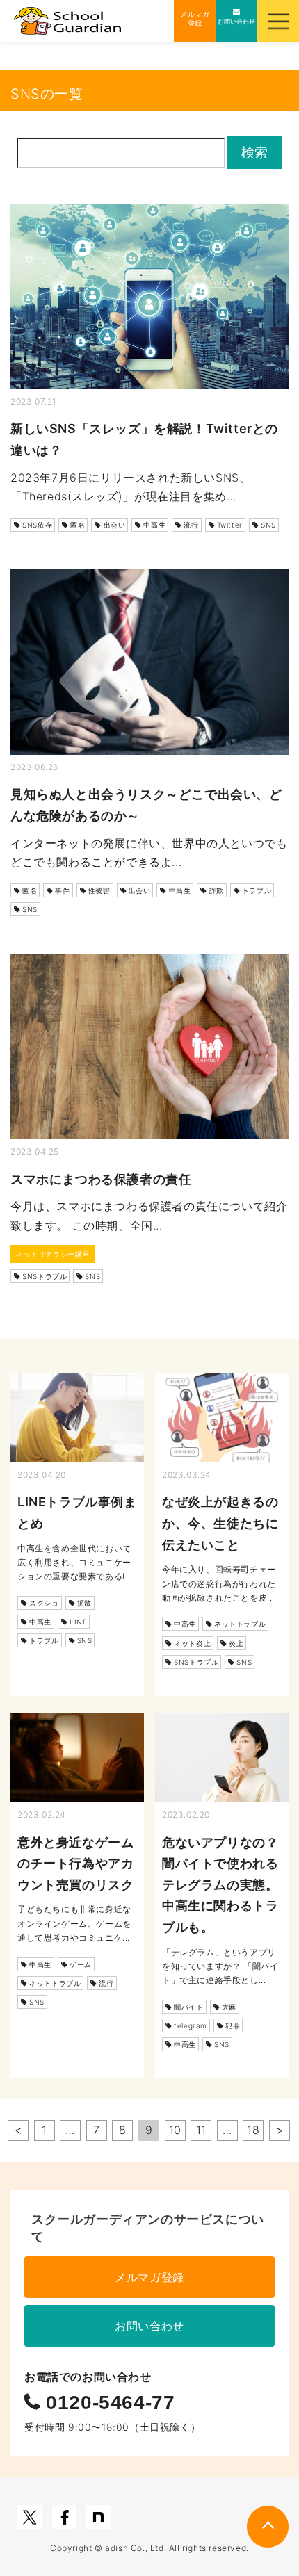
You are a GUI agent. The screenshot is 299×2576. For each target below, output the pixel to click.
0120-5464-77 (108, 2403)
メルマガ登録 (149, 2277)
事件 (62, 890)
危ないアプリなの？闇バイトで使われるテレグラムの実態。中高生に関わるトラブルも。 (220, 1885)
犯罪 (233, 2025)
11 (201, 2130)
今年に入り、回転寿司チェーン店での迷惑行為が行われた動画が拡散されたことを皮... (219, 1583)
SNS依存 (37, 525)
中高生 (154, 525)
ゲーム (81, 1964)
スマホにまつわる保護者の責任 (101, 1179)
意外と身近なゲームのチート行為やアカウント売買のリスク (75, 1864)
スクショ (44, 1603)
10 (175, 2130)
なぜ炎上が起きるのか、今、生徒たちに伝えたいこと (220, 1523)
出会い (115, 525)
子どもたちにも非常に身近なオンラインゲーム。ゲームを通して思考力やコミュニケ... (74, 1923)
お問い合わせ (149, 2326)
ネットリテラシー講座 (53, 1254)
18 (253, 2130)
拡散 (84, 1603)
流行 (191, 525)
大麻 (229, 2007)
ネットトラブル (240, 1624)
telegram (191, 2025)
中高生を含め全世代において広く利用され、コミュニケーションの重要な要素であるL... (76, 1563)
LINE (78, 1622)
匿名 (78, 525)
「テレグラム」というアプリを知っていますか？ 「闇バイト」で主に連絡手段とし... (220, 1966)
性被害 (99, 890)
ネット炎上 (192, 1643)
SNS (268, 525)
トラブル (257, 890)
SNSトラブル (45, 1276)
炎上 (236, 1643)
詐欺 (217, 890)
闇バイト (188, 2007)
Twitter (230, 525)
